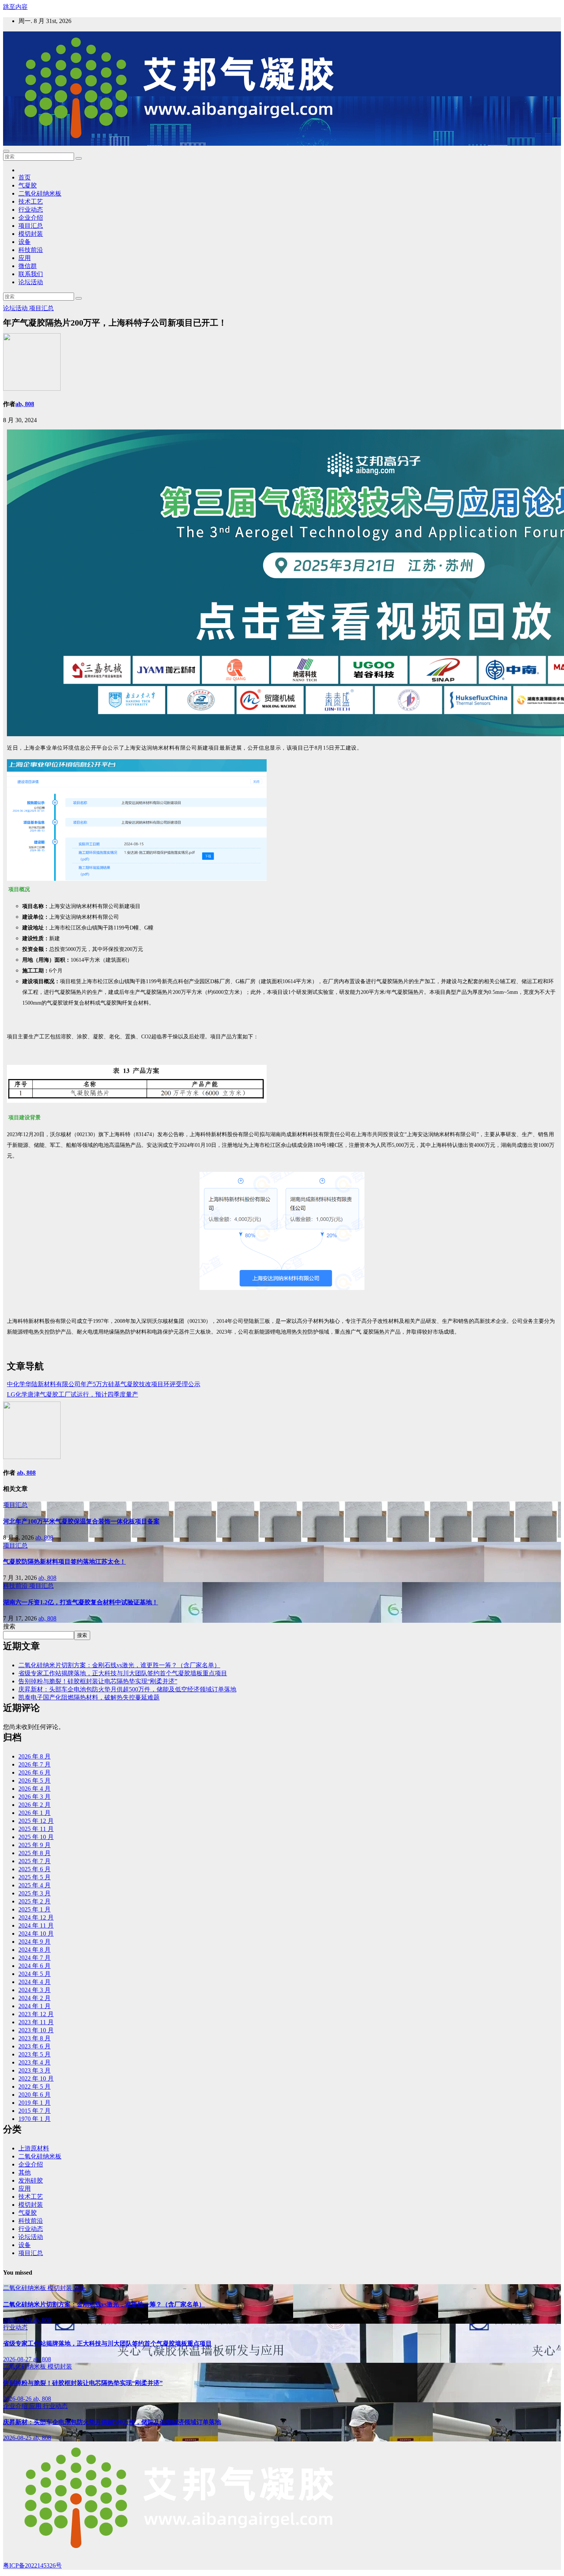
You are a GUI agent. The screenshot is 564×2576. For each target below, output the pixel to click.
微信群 (28, 266)
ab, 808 (25, 404)
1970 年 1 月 (35, 2119)
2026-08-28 (18, 2320)
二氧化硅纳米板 (40, 193)
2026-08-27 (18, 2359)
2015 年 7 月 (35, 2111)
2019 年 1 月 (35, 2103)
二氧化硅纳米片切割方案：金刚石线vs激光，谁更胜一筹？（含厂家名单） (119, 1665)
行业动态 (31, 210)
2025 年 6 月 (35, 1869)
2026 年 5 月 (35, 1781)
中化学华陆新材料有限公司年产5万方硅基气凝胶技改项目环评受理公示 (104, 1384)
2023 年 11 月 (36, 2022)
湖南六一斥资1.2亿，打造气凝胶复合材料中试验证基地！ (81, 1602)
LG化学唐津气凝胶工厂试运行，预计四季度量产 (73, 1394)
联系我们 (31, 274)
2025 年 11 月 (36, 1829)
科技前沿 (31, 250)
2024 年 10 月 (36, 1934)
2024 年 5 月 (35, 1974)
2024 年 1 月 (35, 2006)
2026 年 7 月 (35, 1764)
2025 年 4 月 (35, 1885)
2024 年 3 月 (35, 1990)
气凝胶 (28, 185)
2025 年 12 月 (36, 1821)
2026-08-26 (18, 2399)
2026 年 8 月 (35, 1756)
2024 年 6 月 (35, 1966)
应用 (25, 258)
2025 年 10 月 (36, 1837)
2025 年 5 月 (35, 1877)
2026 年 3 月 (35, 1797)
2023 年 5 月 (35, 2054)
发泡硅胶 (31, 2180)
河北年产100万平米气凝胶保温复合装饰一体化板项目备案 (81, 1521)
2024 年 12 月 (36, 1917)
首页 (25, 177)
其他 (25, 2172)
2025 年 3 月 (35, 1893)
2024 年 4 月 (35, 1982)
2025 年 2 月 (35, 1901)
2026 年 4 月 (35, 1789)
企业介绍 (31, 218)
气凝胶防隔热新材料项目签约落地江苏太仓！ (64, 1562)
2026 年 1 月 (35, 1813)
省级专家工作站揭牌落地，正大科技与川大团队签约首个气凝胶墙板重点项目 (123, 1673)
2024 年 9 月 (35, 1942)
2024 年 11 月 (36, 1925)
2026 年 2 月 (35, 1805)
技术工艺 (31, 202)
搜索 (9, 1626)
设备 (25, 242)
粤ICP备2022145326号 (32, 2565)
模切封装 (31, 234)
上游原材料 (34, 2148)
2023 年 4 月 (35, 2062)
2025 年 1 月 (35, 1909)
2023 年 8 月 (35, 2038)
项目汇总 (31, 226)
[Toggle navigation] (6, 151)
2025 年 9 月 (35, 1845)
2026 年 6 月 (35, 1772)
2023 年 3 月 (35, 2070)
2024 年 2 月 (35, 1998)
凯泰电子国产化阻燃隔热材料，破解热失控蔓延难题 (89, 1697)
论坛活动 (31, 282)
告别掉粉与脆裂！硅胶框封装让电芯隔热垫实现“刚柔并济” (98, 1681)
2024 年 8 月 (35, 1950)
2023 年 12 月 (36, 2014)
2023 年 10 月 (36, 2030)
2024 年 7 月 (35, 1958)
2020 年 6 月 (35, 2095)
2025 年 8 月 (35, 1853)
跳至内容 (15, 7)
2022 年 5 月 (35, 2087)
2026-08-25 (18, 2438)
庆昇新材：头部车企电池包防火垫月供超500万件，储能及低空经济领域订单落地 (127, 1689)
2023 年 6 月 (35, 2046)
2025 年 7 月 (35, 1861)
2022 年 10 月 (36, 2078)
